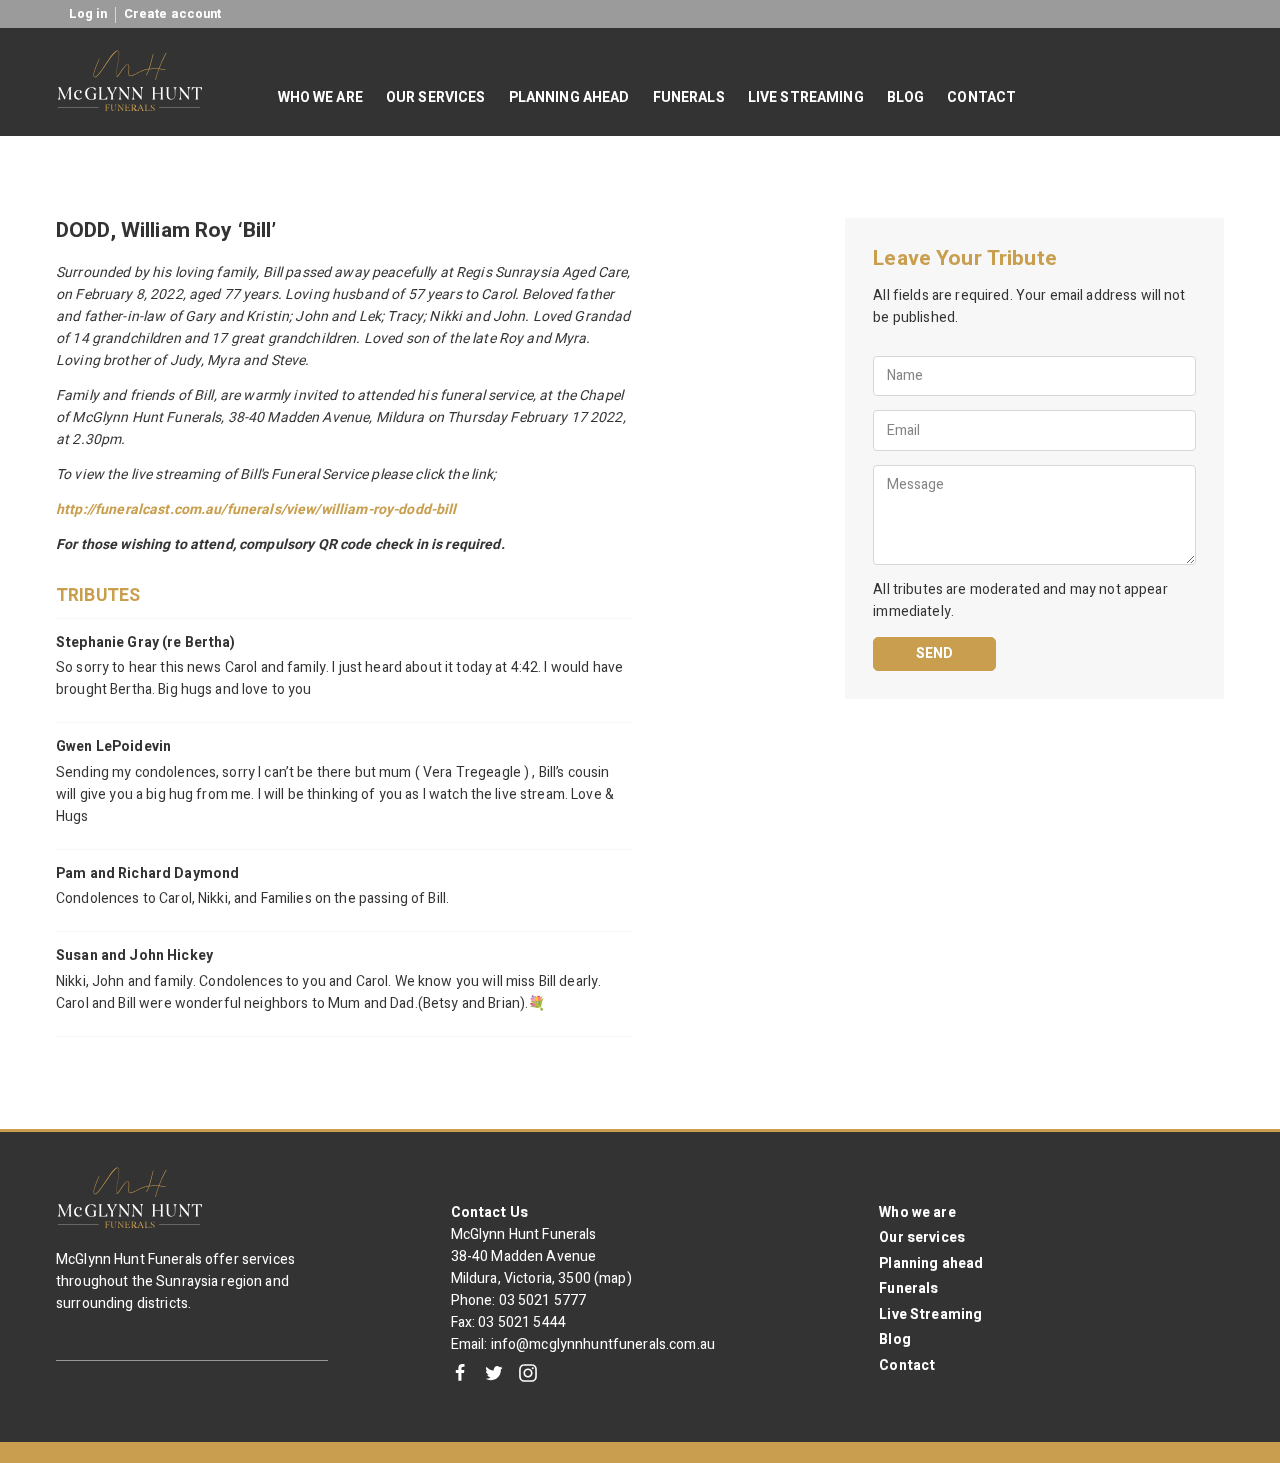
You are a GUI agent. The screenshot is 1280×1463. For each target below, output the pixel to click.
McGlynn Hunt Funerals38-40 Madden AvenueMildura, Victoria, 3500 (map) (541, 1256)
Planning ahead (931, 1263)
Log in (88, 14)
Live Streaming (930, 1314)
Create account (173, 14)
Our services (922, 1237)
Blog (895, 1339)
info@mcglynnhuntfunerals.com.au (603, 1344)
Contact (907, 1365)
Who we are (917, 1212)
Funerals (908, 1288)
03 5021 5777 (543, 1300)
